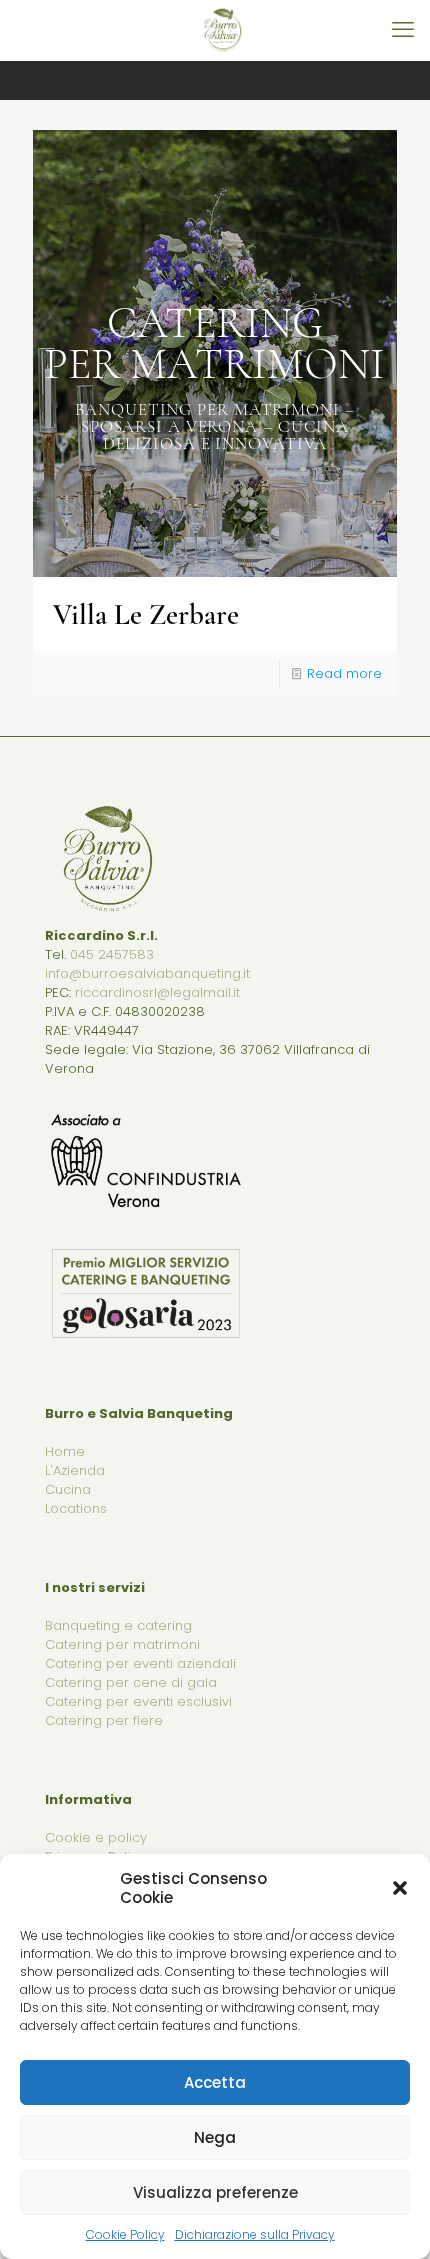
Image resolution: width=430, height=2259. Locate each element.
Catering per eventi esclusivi (138, 1701)
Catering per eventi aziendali (140, 1663)
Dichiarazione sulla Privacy (255, 2234)
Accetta (215, 2082)
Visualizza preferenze (215, 2192)
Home (65, 1451)
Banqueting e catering (118, 1625)
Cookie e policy (96, 1837)
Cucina (68, 1489)
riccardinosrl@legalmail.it (157, 992)
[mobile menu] (403, 30)
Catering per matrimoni (122, 1644)
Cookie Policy (125, 2234)
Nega (215, 2137)
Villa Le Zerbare (146, 614)
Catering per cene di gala (131, 1682)
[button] (400, 1888)
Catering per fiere (104, 1720)
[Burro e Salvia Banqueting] (222, 30)
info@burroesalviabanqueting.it (147, 973)
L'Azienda (75, 1470)
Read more (344, 673)
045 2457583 (112, 954)
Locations (76, 1508)
